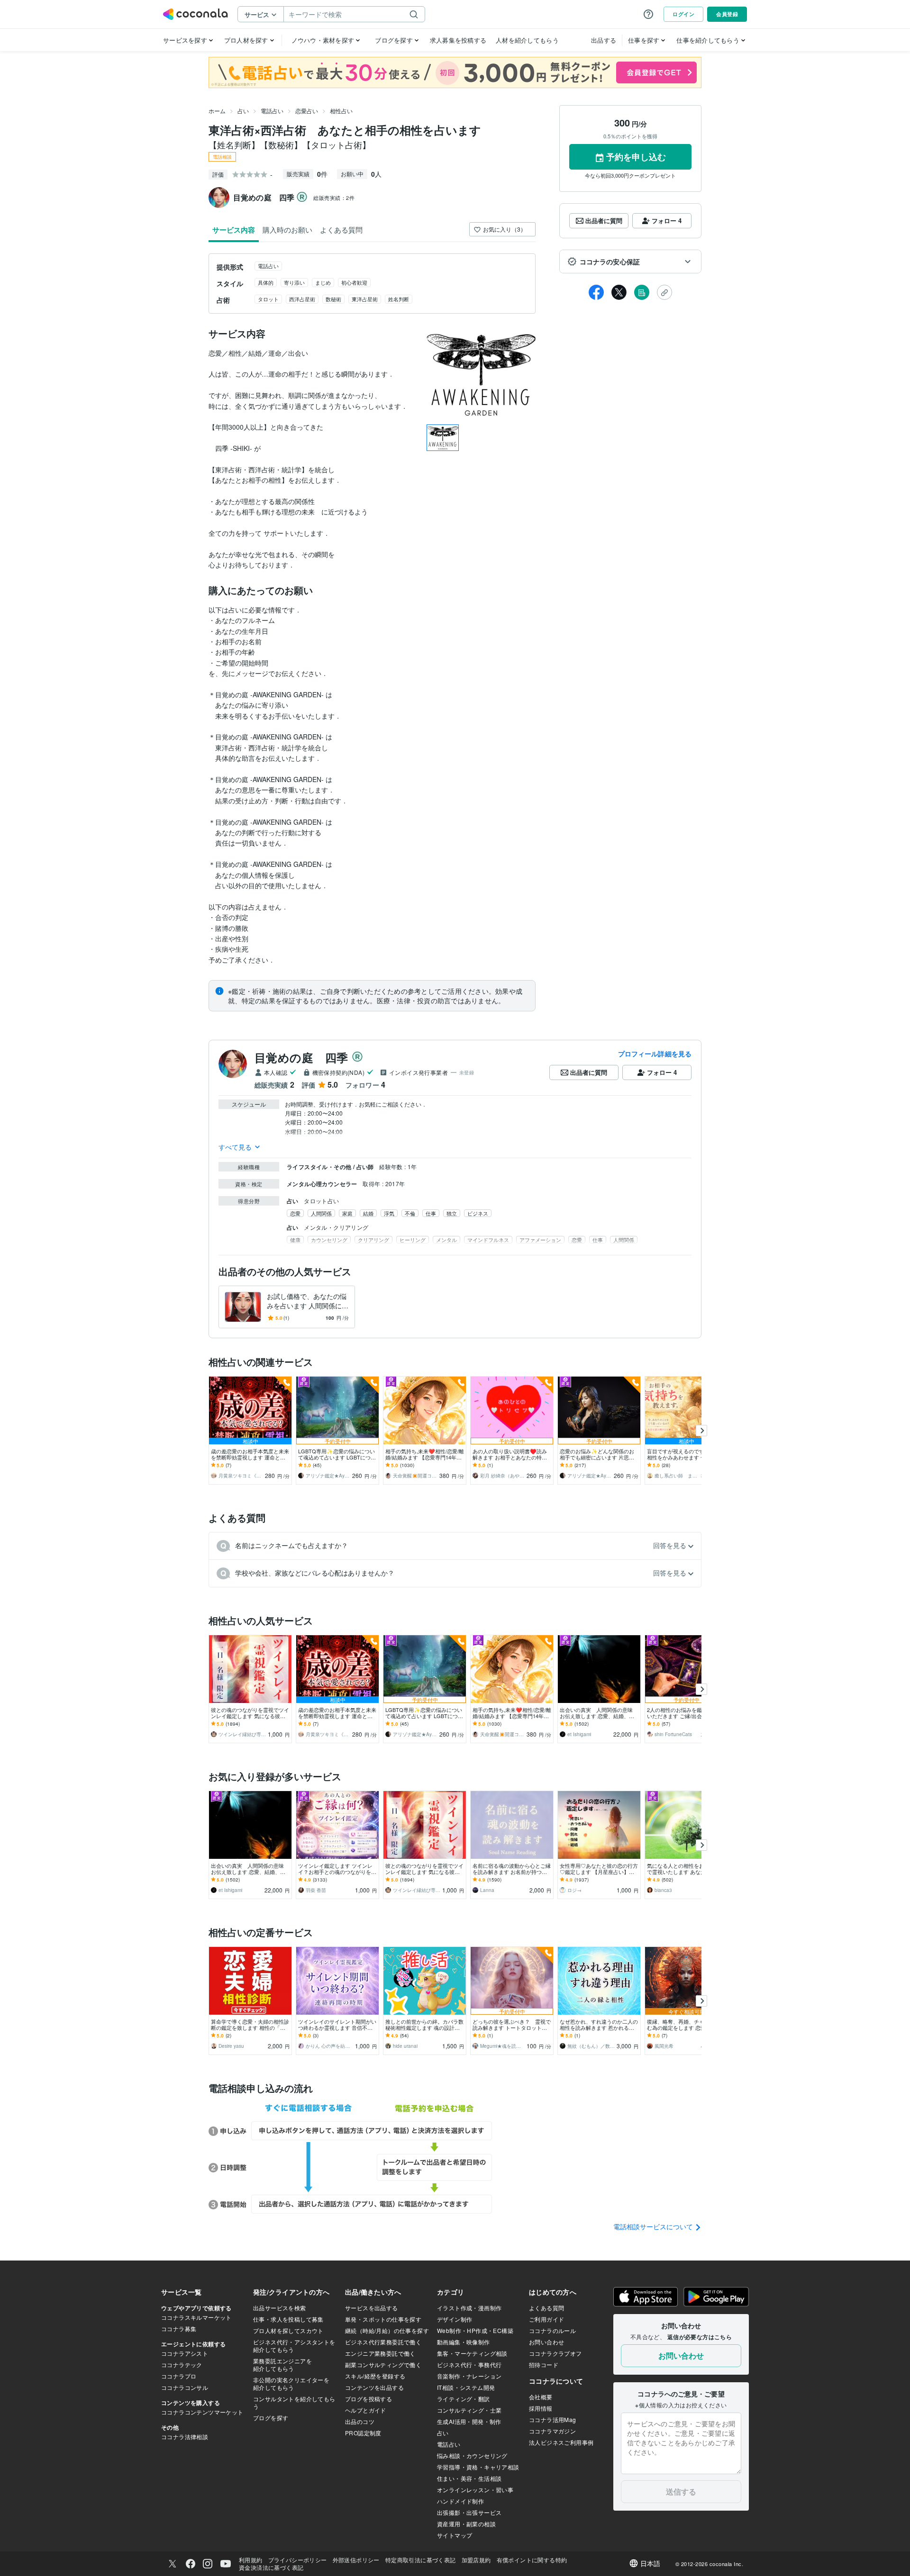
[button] (630, 261)
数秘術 (333, 299)
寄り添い (294, 282)
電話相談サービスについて (654, 2226)
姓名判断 (399, 299)
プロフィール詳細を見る (655, 1054)
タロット (268, 299)
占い (243, 111)
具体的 (266, 282)
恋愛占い (307, 111)
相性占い (341, 111)
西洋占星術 (302, 299)
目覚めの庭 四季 (301, 1057)
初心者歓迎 (354, 282)
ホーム (217, 111)
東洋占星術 (365, 299)
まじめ (323, 282)
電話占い (272, 111)
